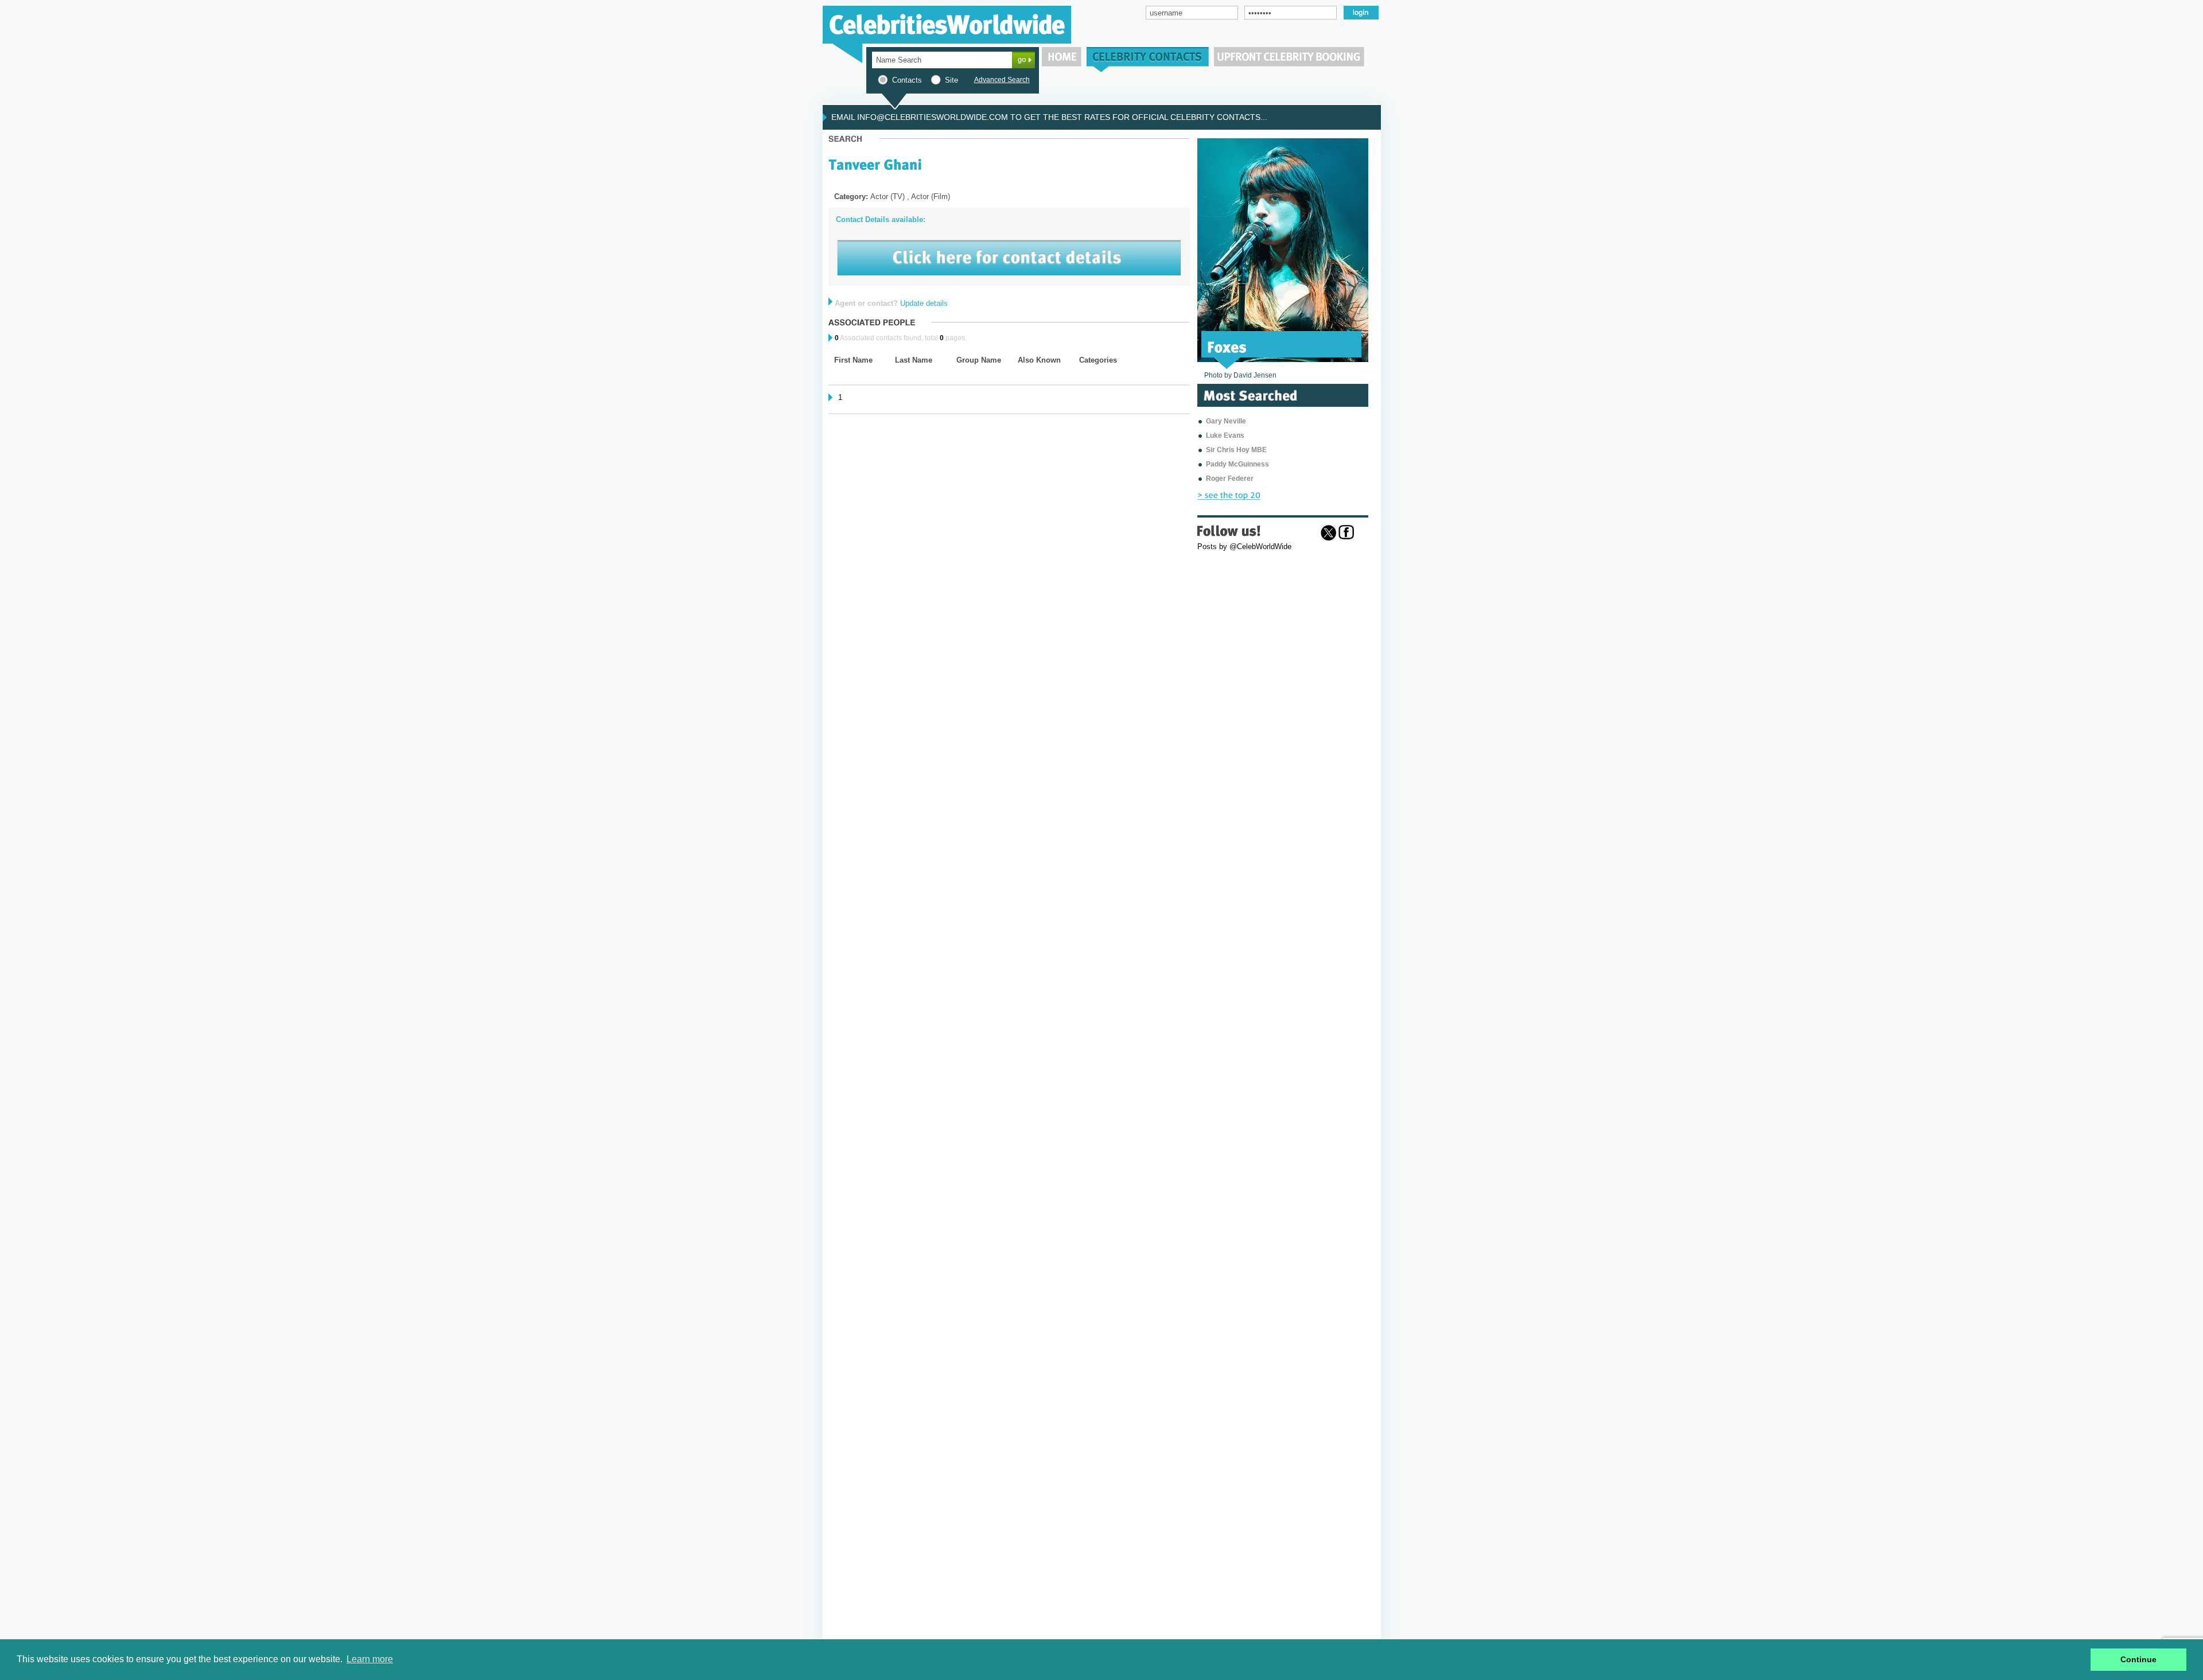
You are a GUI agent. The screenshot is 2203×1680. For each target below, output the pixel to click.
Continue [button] (2138, 1659)
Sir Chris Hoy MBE (1236, 450)
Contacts (907, 80)
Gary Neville (1226, 421)
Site (951, 80)
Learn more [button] (370, 1659)
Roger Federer (1230, 479)
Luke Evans (1225, 435)
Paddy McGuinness (1237, 464)
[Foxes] (1227, 346)
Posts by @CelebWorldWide (1244, 547)
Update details (924, 303)
